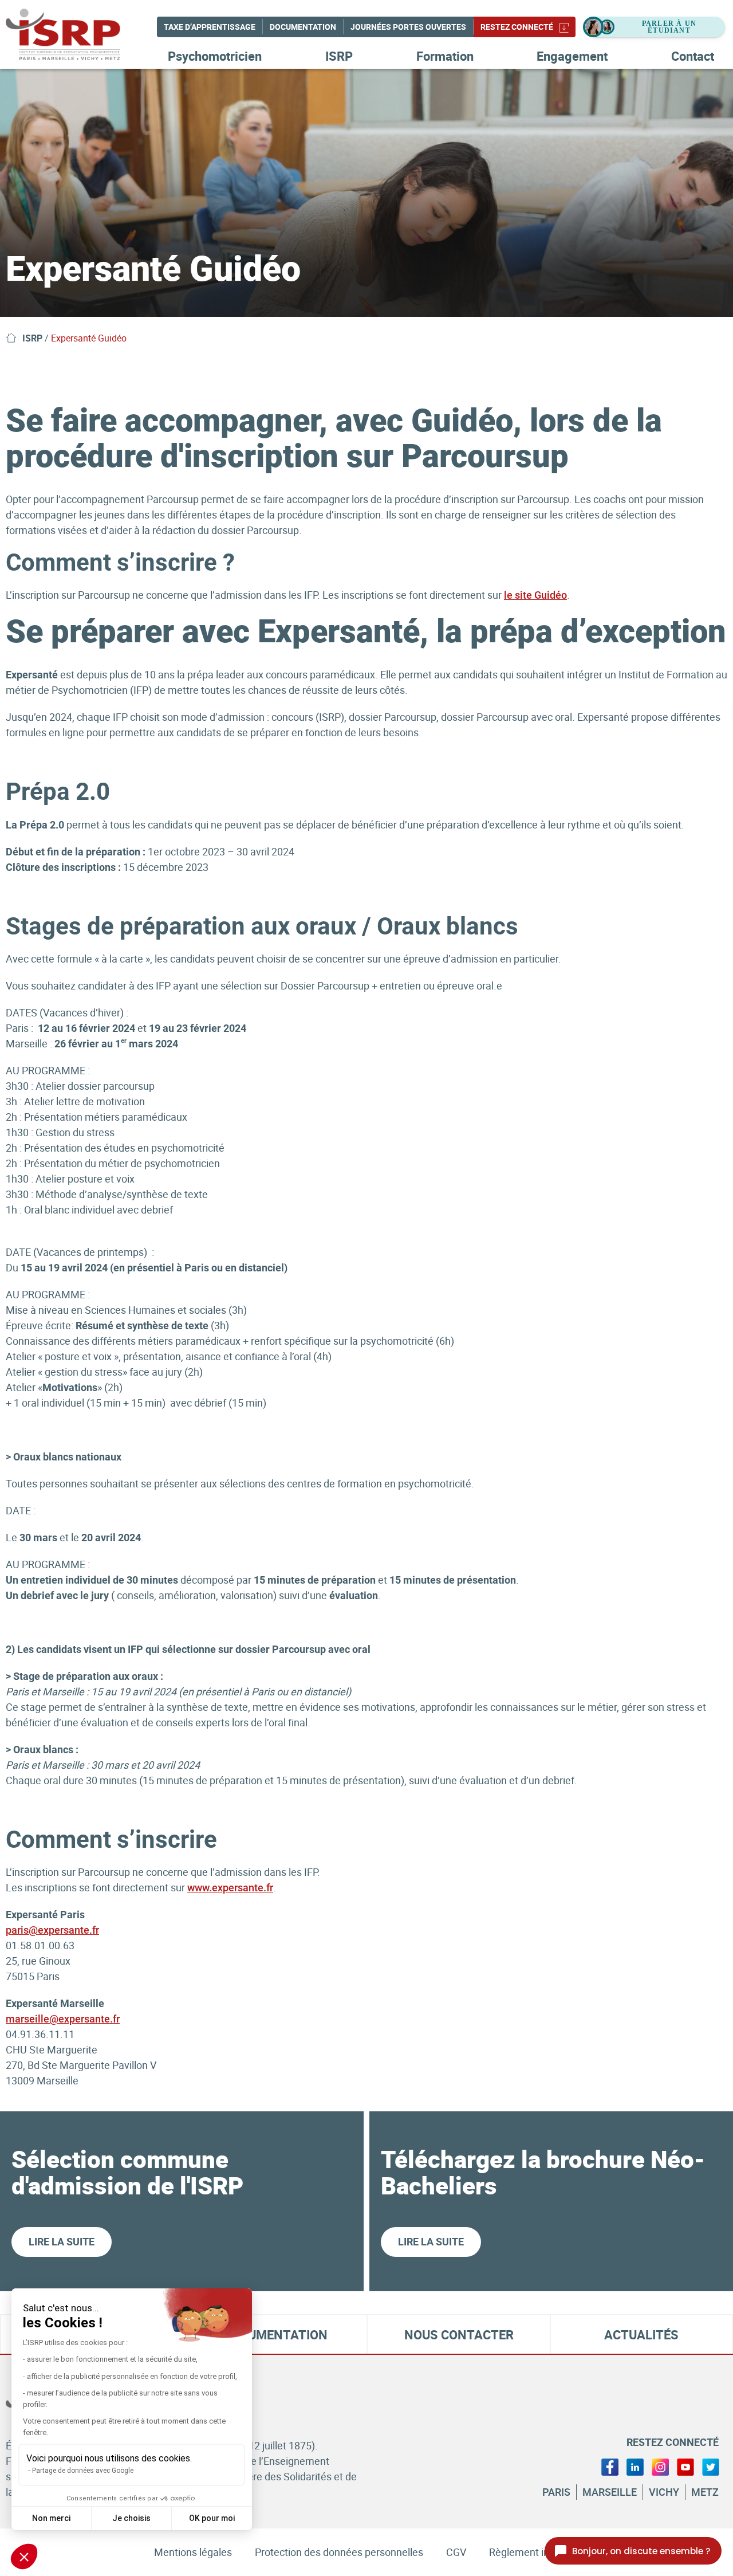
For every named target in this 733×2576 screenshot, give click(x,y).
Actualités (641, 2334)
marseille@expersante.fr (63, 2019)
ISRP (339, 56)
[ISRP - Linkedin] (635, 2466)
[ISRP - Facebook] (610, 2466)
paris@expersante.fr (52, 1930)
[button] (24, 2557)
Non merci (51, 2518)
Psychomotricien (215, 56)
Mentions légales (193, 2552)
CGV (456, 2552)
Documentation (303, 27)
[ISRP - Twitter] (711, 2466)
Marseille (610, 2492)
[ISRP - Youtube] (685, 2466)
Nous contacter (459, 2334)
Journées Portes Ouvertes (408, 27)
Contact (693, 56)
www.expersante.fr (230, 1888)
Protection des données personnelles (339, 2552)
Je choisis (131, 2518)
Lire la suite (62, 2241)
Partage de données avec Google (83, 2471)
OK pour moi (212, 2518)
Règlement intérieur (534, 2552)
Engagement (572, 56)
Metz (705, 2492)
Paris (556, 2492)
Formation (445, 56)
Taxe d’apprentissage (210, 27)
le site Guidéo (535, 595)
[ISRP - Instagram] (660, 2466)
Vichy (664, 2492)
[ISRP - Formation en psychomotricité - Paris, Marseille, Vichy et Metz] (80, 34)
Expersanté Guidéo (89, 338)
